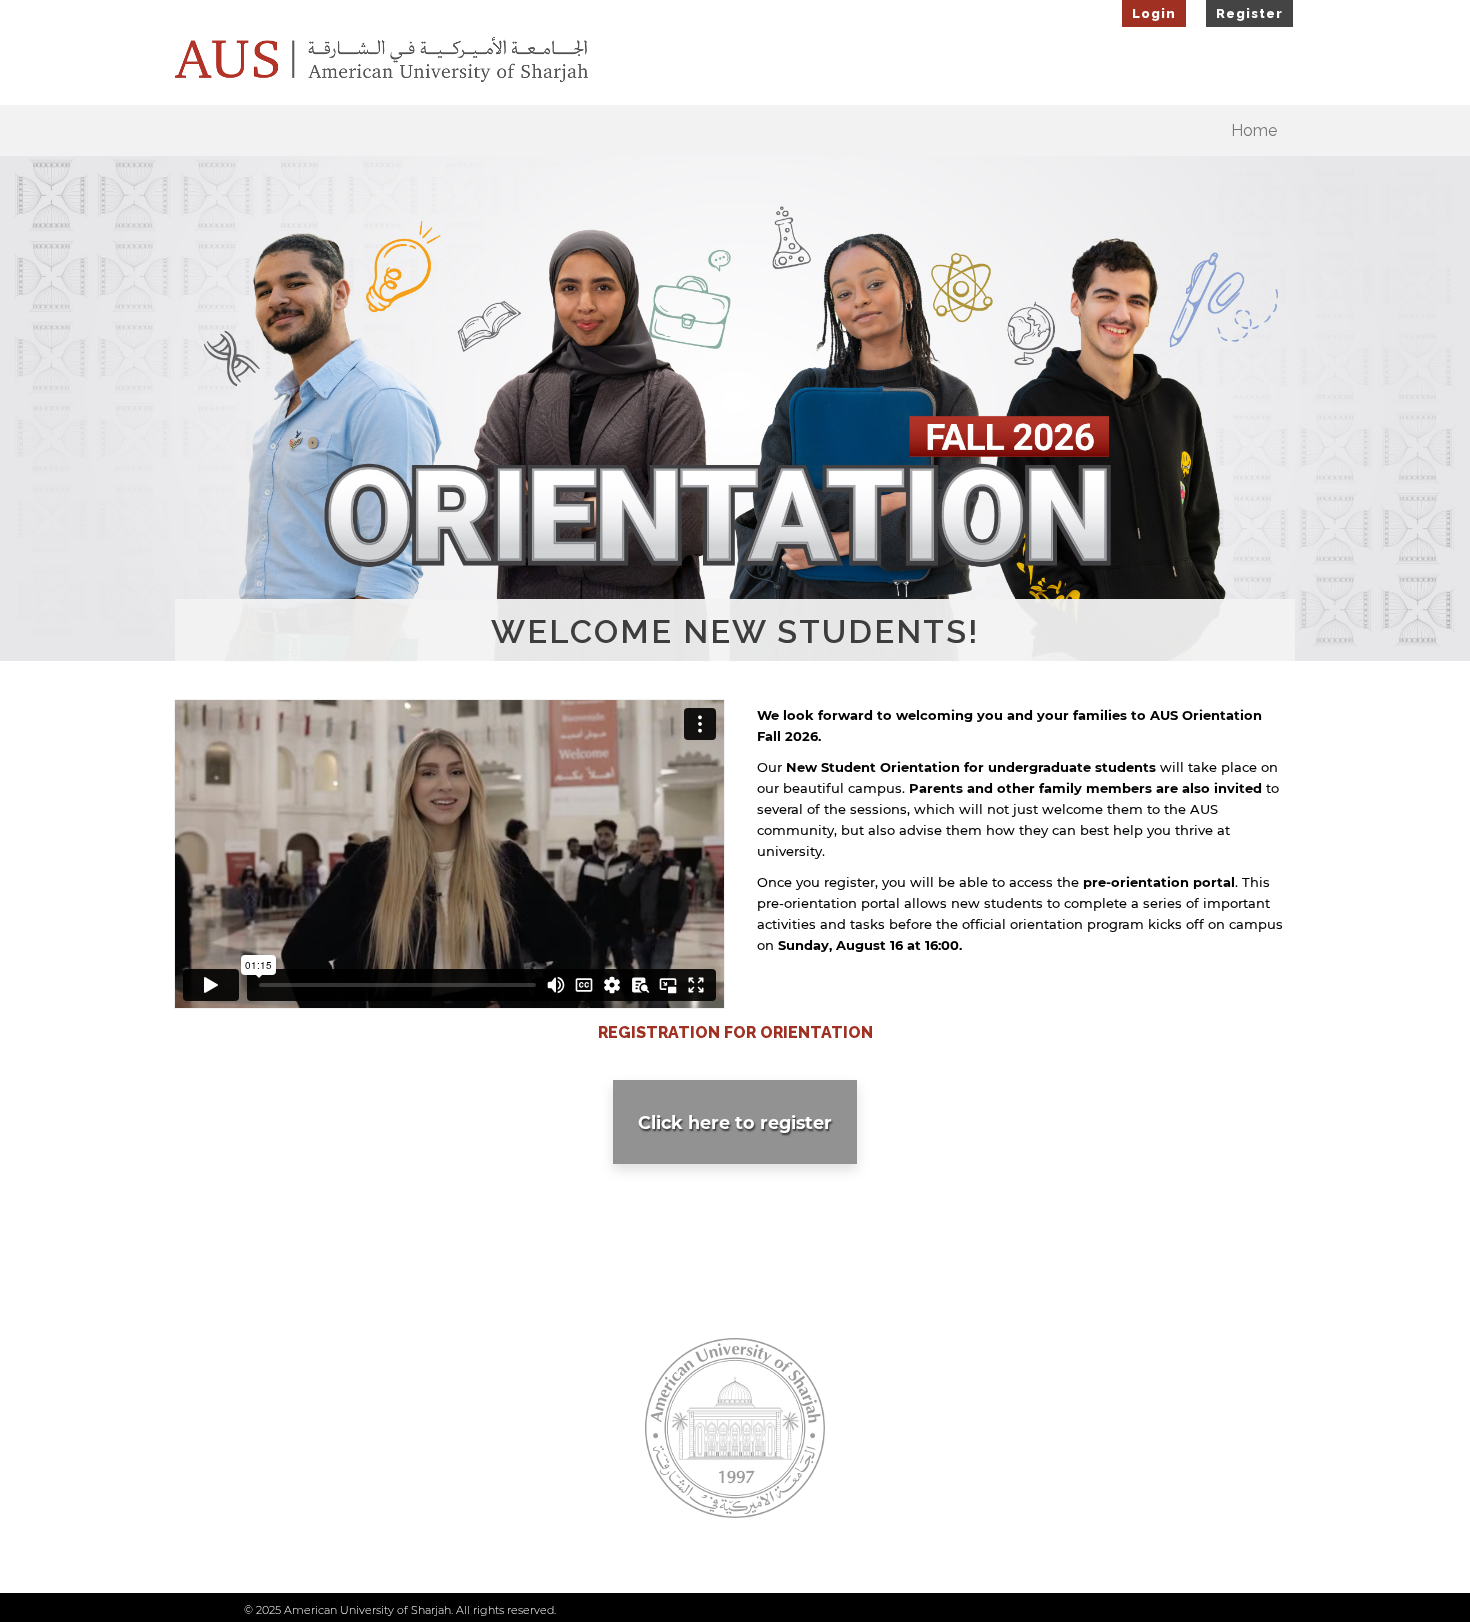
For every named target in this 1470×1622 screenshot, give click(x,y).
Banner (1149, 1405)
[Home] (381, 61)
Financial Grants (530, 1375)
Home (1254, 130)
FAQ (905, 1405)
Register (1249, 13)
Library (912, 1375)
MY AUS (1150, 1465)
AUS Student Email (1183, 1375)
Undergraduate (532, 1435)
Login (1154, 13)
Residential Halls (529, 1405)
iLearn (1145, 1435)
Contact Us (309, 1405)
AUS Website (305, 1375)
